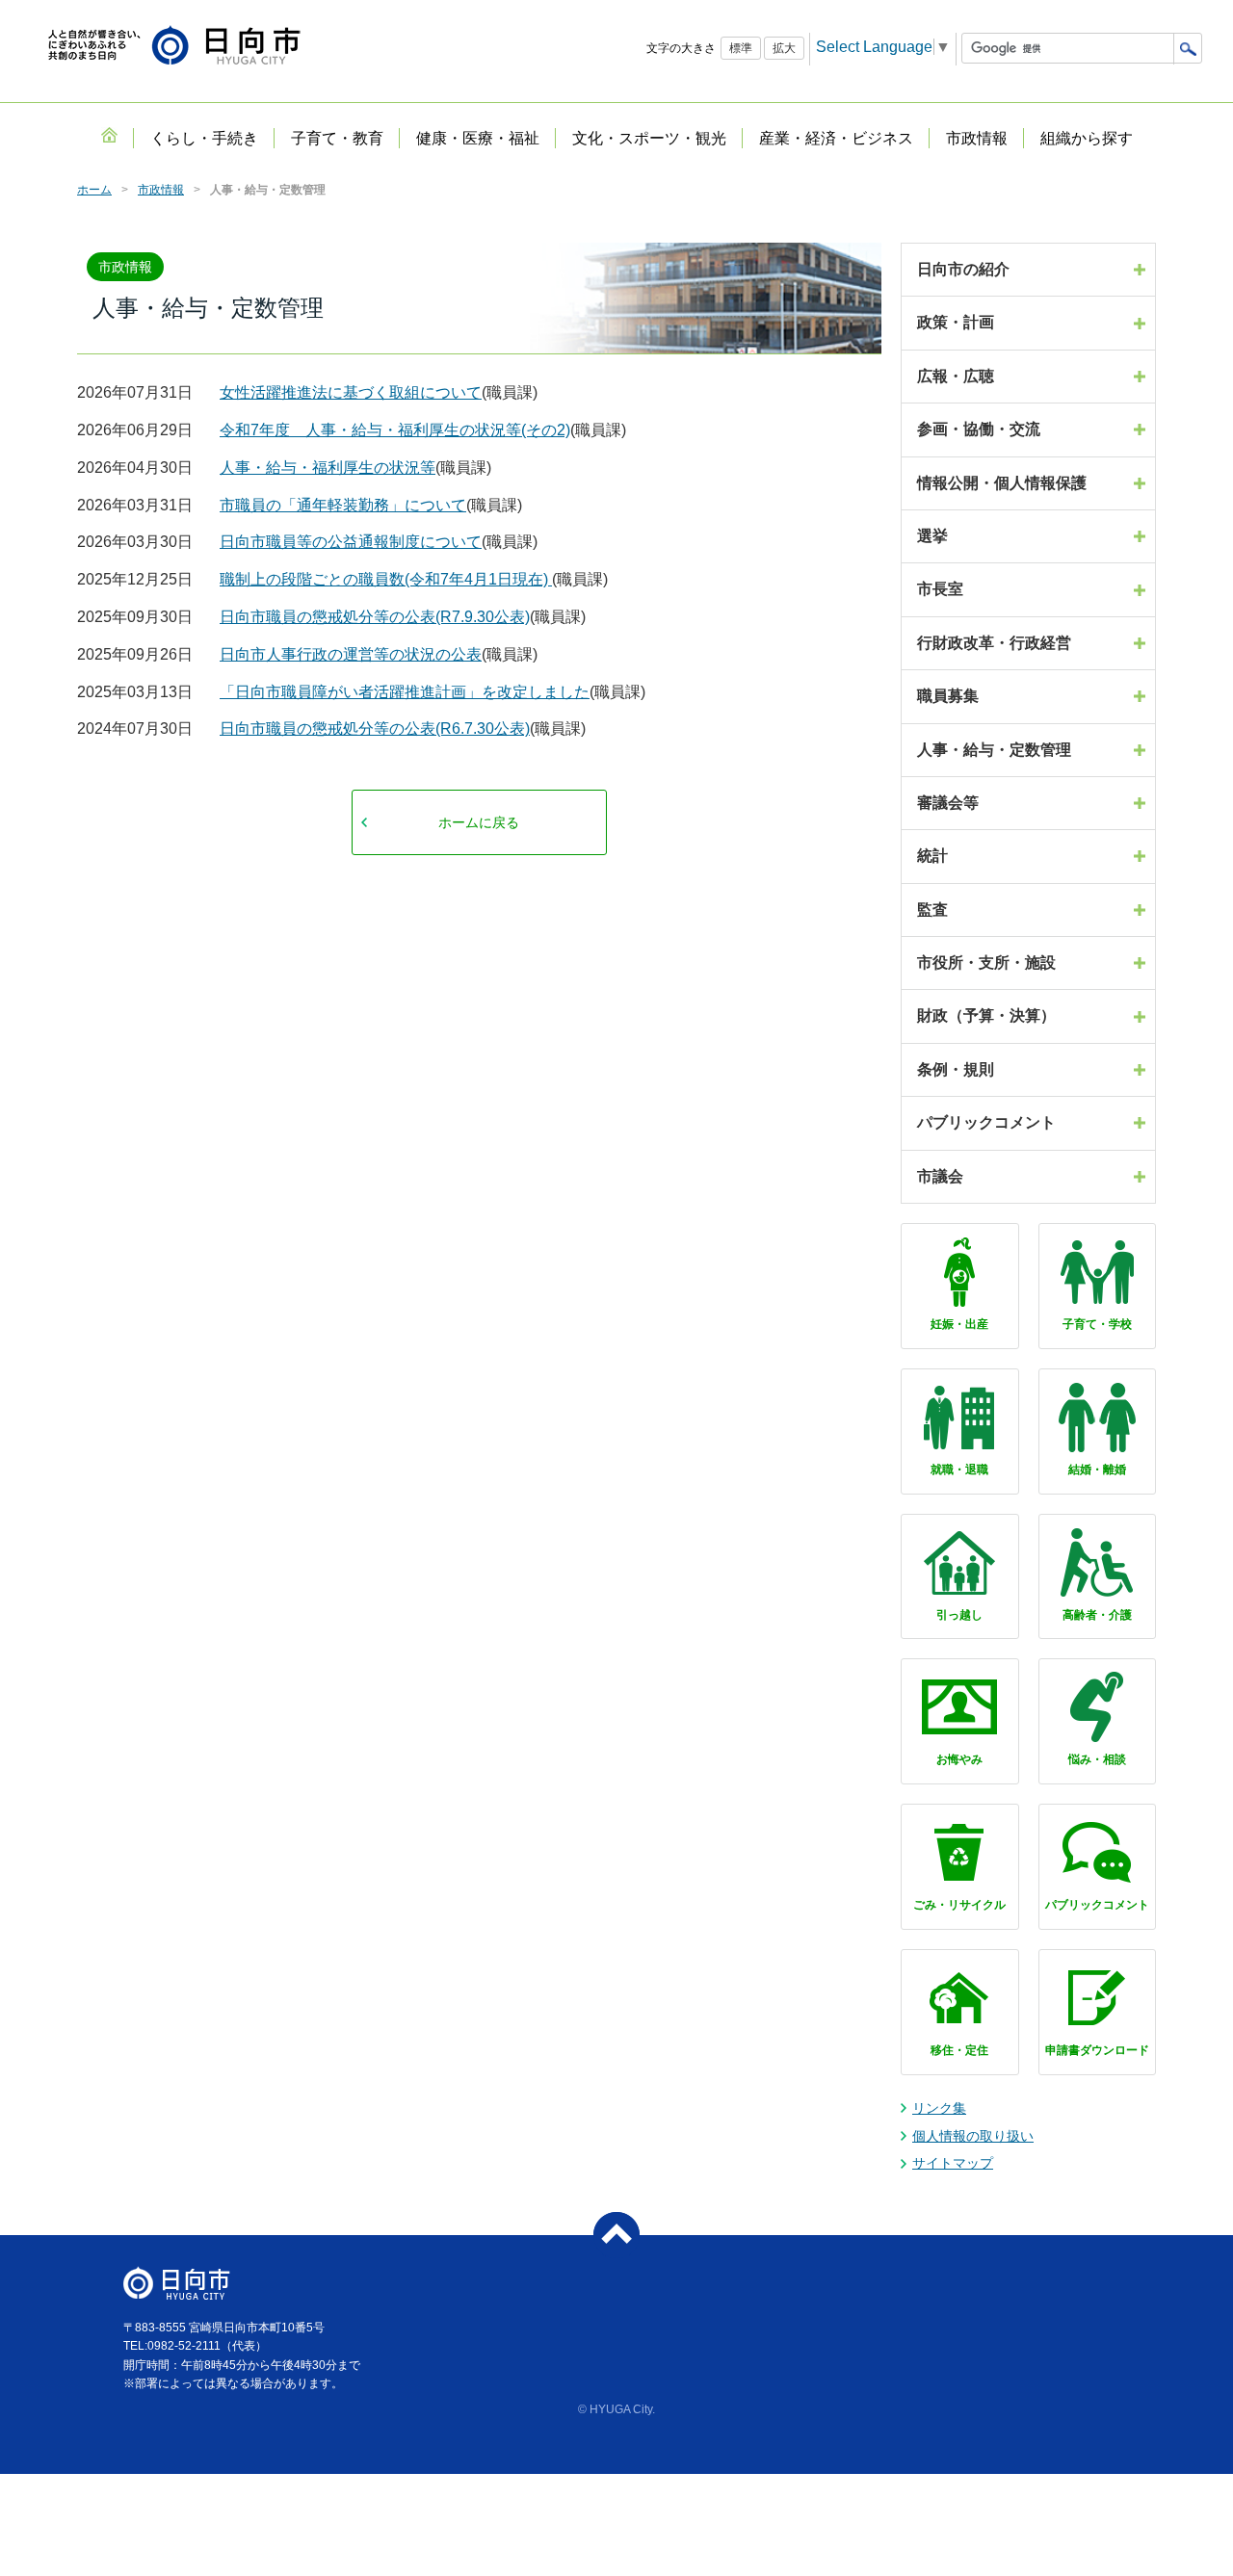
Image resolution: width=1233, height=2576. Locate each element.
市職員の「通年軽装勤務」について (343, 505)
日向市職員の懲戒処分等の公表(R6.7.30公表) (375, 729)
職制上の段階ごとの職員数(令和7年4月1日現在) (386, 579)
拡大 (784, 48)
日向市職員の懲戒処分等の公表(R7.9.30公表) (375, 617)
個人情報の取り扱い (973, 2136)
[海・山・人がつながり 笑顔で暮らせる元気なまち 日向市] (174, 47)
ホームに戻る (479, 822)
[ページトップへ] (616, 2235)
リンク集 (939, 2108)
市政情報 (161, 190)
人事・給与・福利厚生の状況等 (328, 468)
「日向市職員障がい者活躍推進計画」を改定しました (405, 692)
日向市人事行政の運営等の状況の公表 (351, 654)
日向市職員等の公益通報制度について (351, 542)
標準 (741, 48)
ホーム (94, 190)
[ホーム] (109, 135)
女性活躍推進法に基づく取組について (351, 392)
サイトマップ (953, 2163)
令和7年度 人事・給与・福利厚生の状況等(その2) (395, 430)
